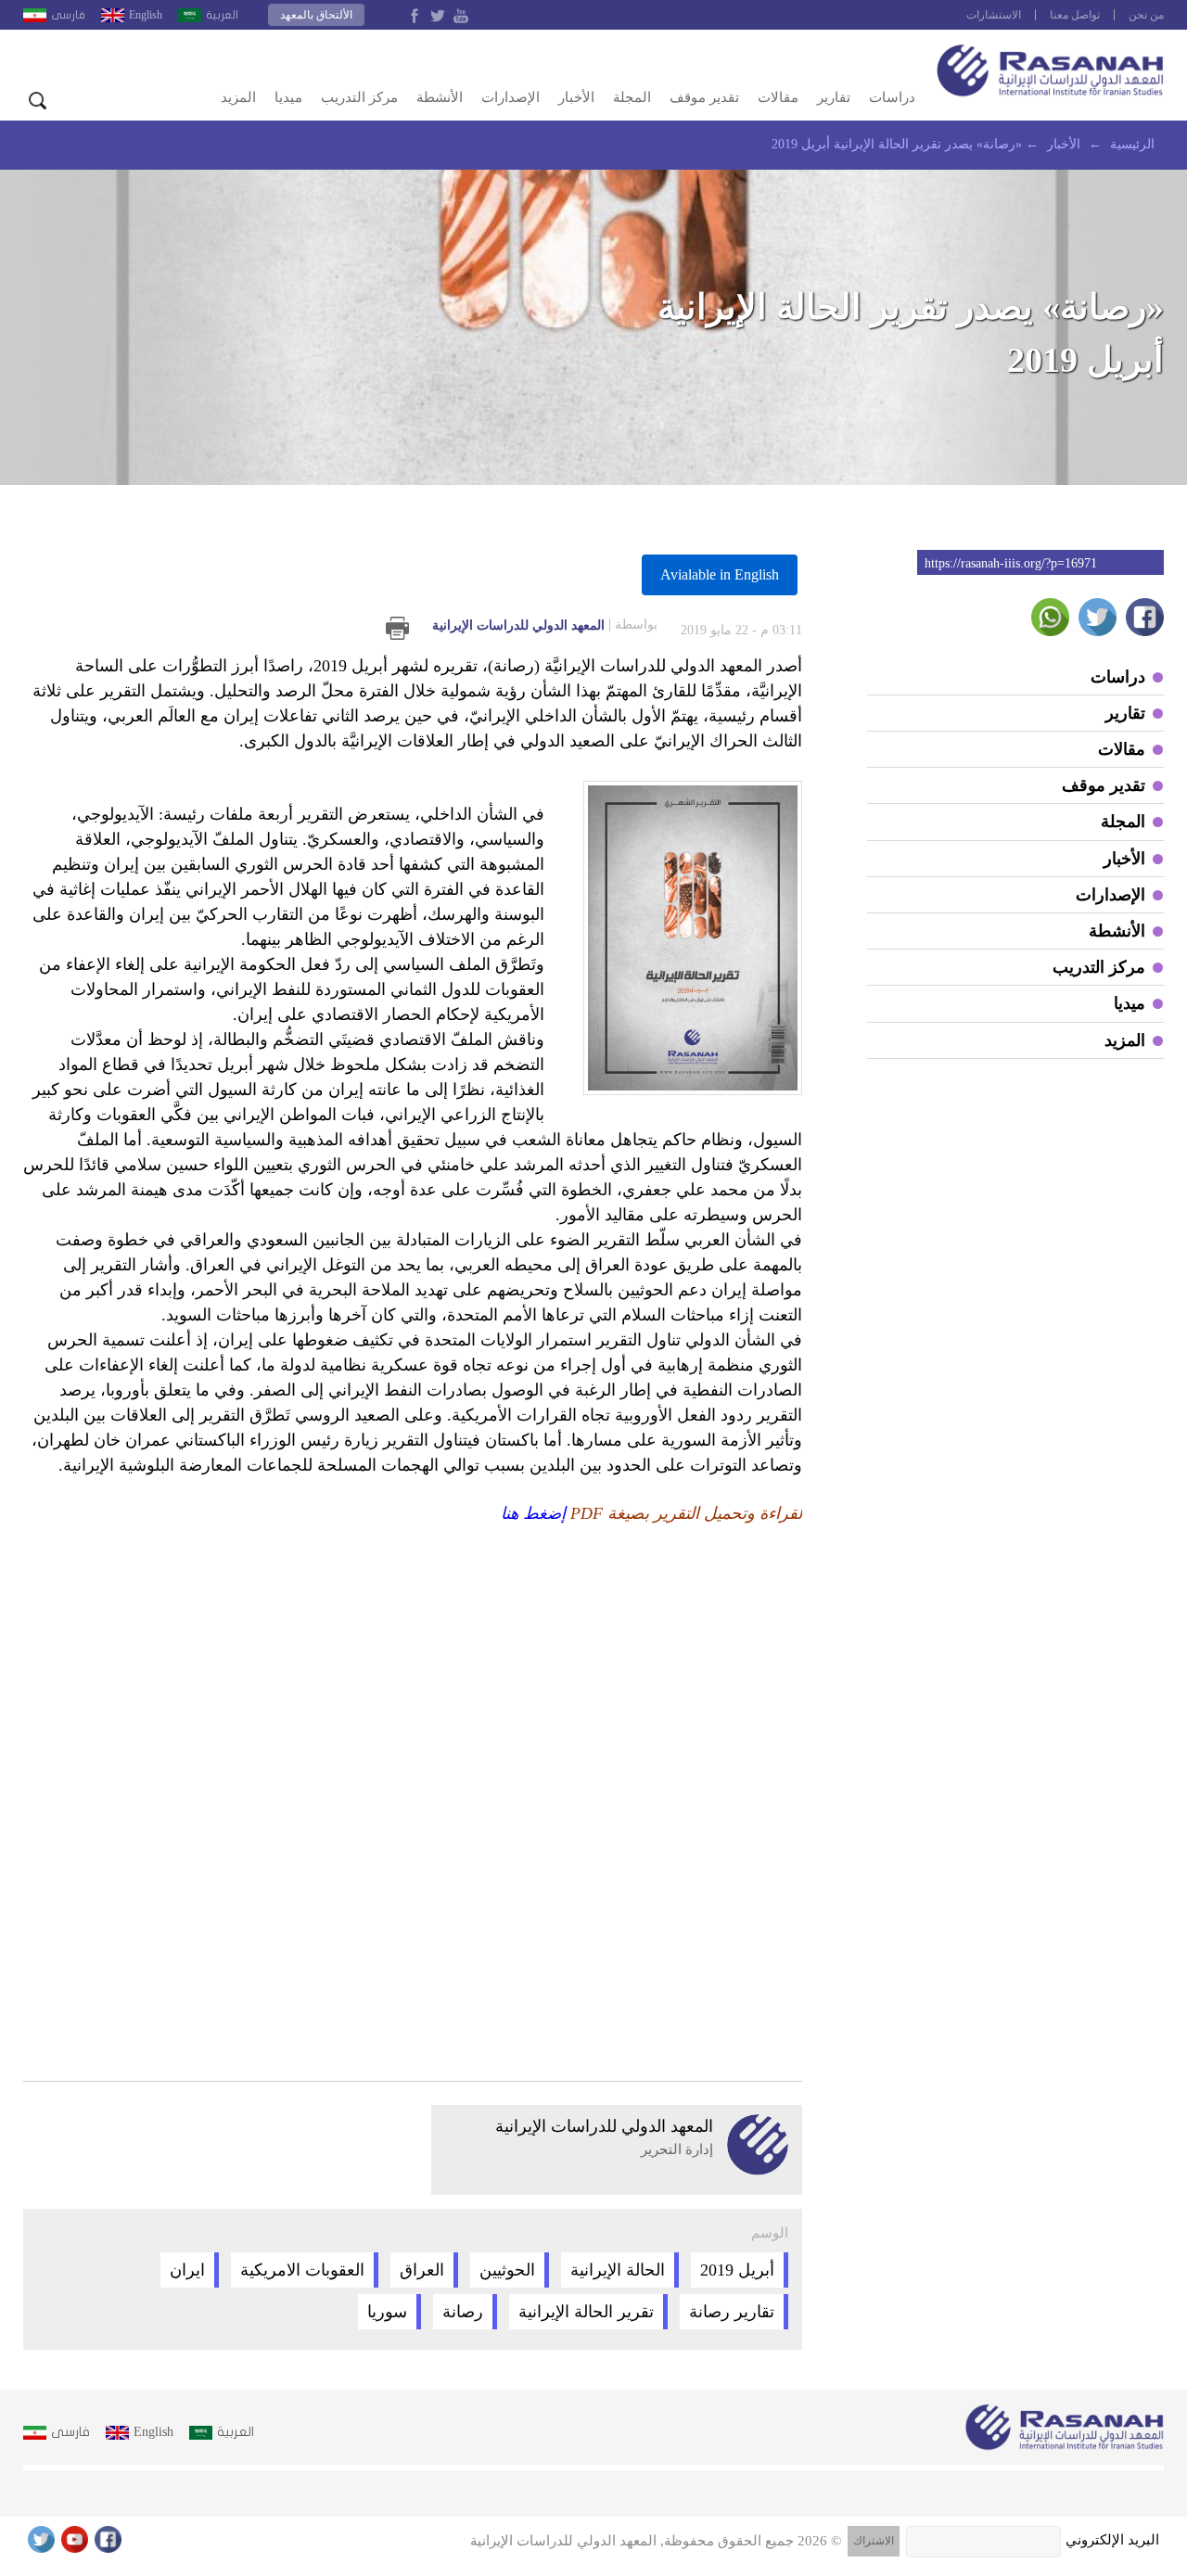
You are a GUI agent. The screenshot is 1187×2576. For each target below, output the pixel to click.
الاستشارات (994, 15)
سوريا (387, 2312)
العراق (422, 2270)
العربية (222, 15)
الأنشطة (440, 97)
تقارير (834, 97)
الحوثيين (507, 2270)
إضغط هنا (533, 1513)
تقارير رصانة (732, 2312)
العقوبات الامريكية (302, 2270)
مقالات (778, 97)
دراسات (892, 97)
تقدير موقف (704, 97)
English (146, 15)
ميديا (288, 97)
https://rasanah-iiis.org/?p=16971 (1011, 563)
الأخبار (576, 97)
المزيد (238, 97)
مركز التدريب (359, 97)
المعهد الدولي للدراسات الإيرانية (545, 625)
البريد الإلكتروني (1112, 2540)
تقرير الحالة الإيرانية (586, 2312)
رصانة (463, 2312)
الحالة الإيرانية (618, 2270)
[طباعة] (397, 628)
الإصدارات (511, 97)
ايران (187, 2270)
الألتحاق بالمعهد (316, 15)
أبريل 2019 (737, 2270)
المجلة (632, 97)
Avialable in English (720, 574)
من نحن (1146, 15)
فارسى (68, 15)
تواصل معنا (1075, 15)
